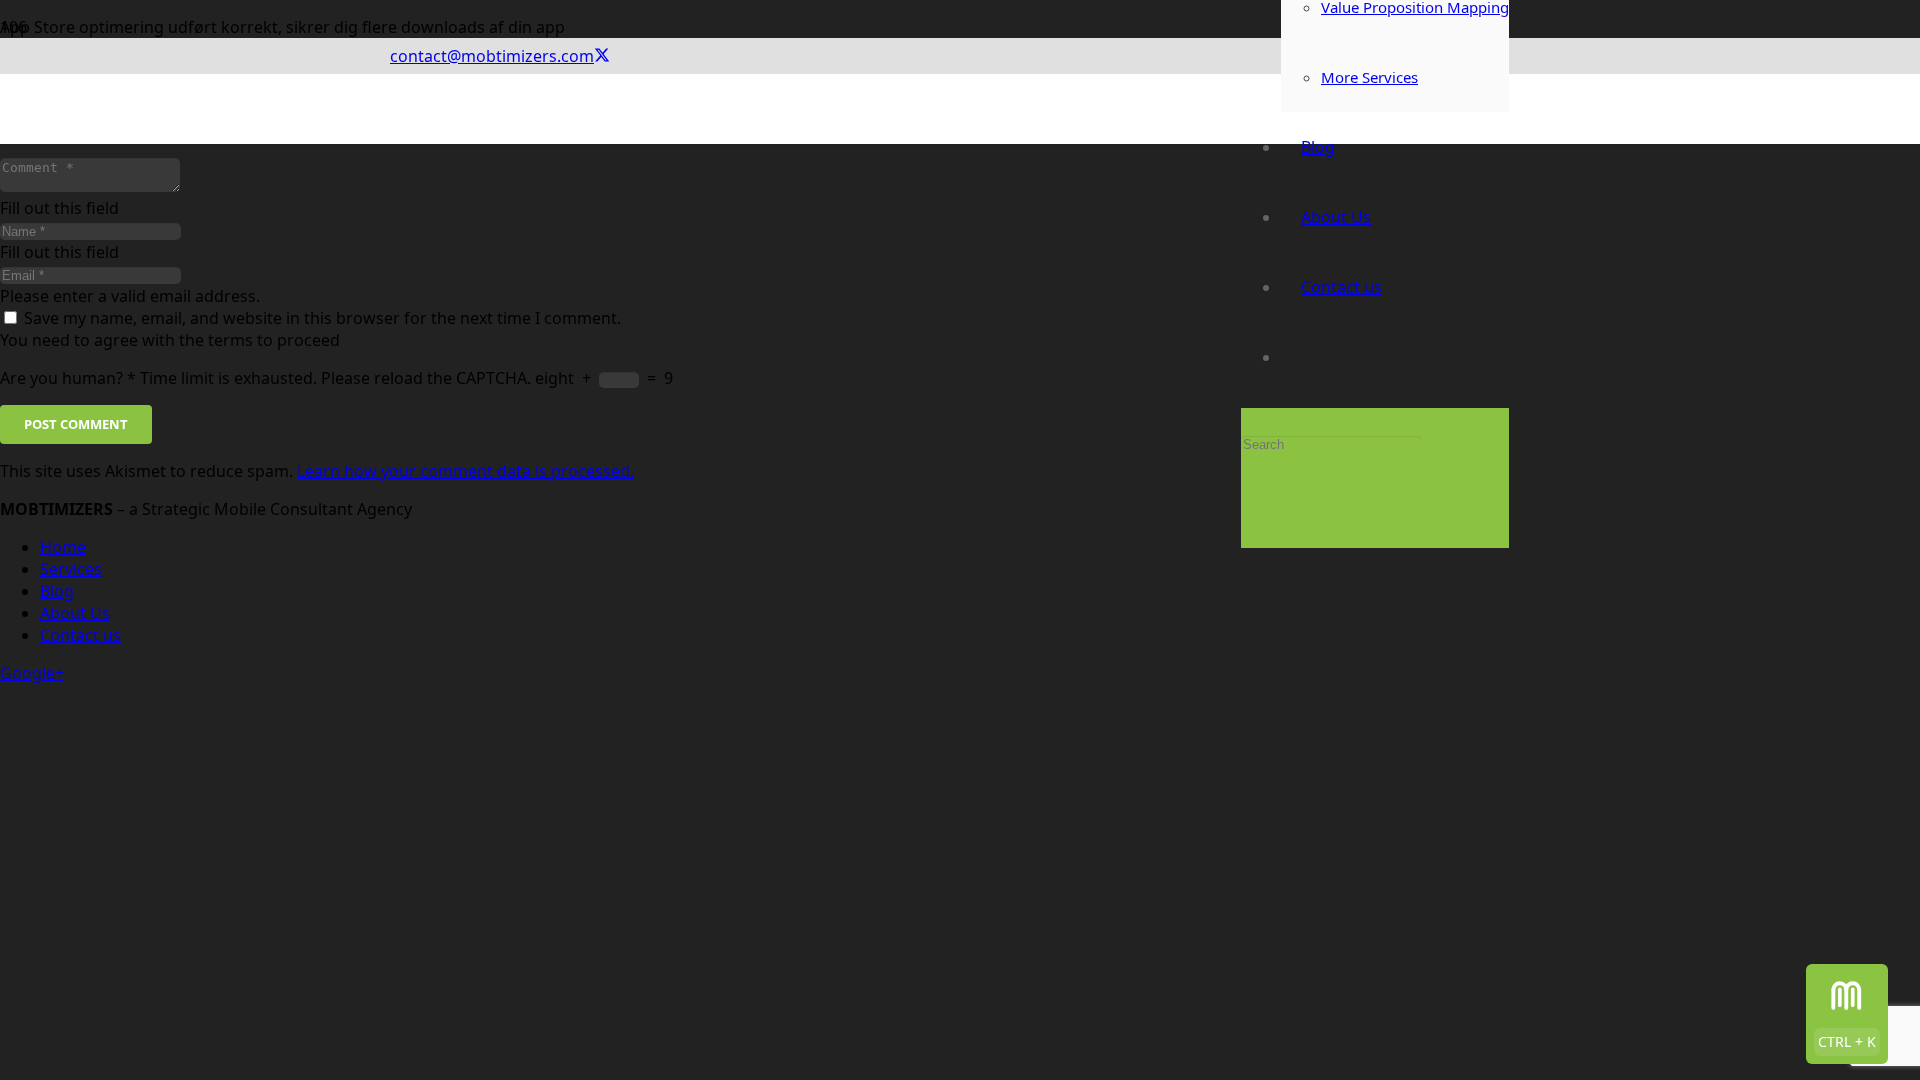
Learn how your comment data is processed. (465, 471)
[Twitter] (602, 56)
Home (63, 547)
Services (71, 569)
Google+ (32, 673)
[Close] (1247, 519)
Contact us (80, 635)
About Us (75, 613)
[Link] (815, 286)
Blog (57, 591)
